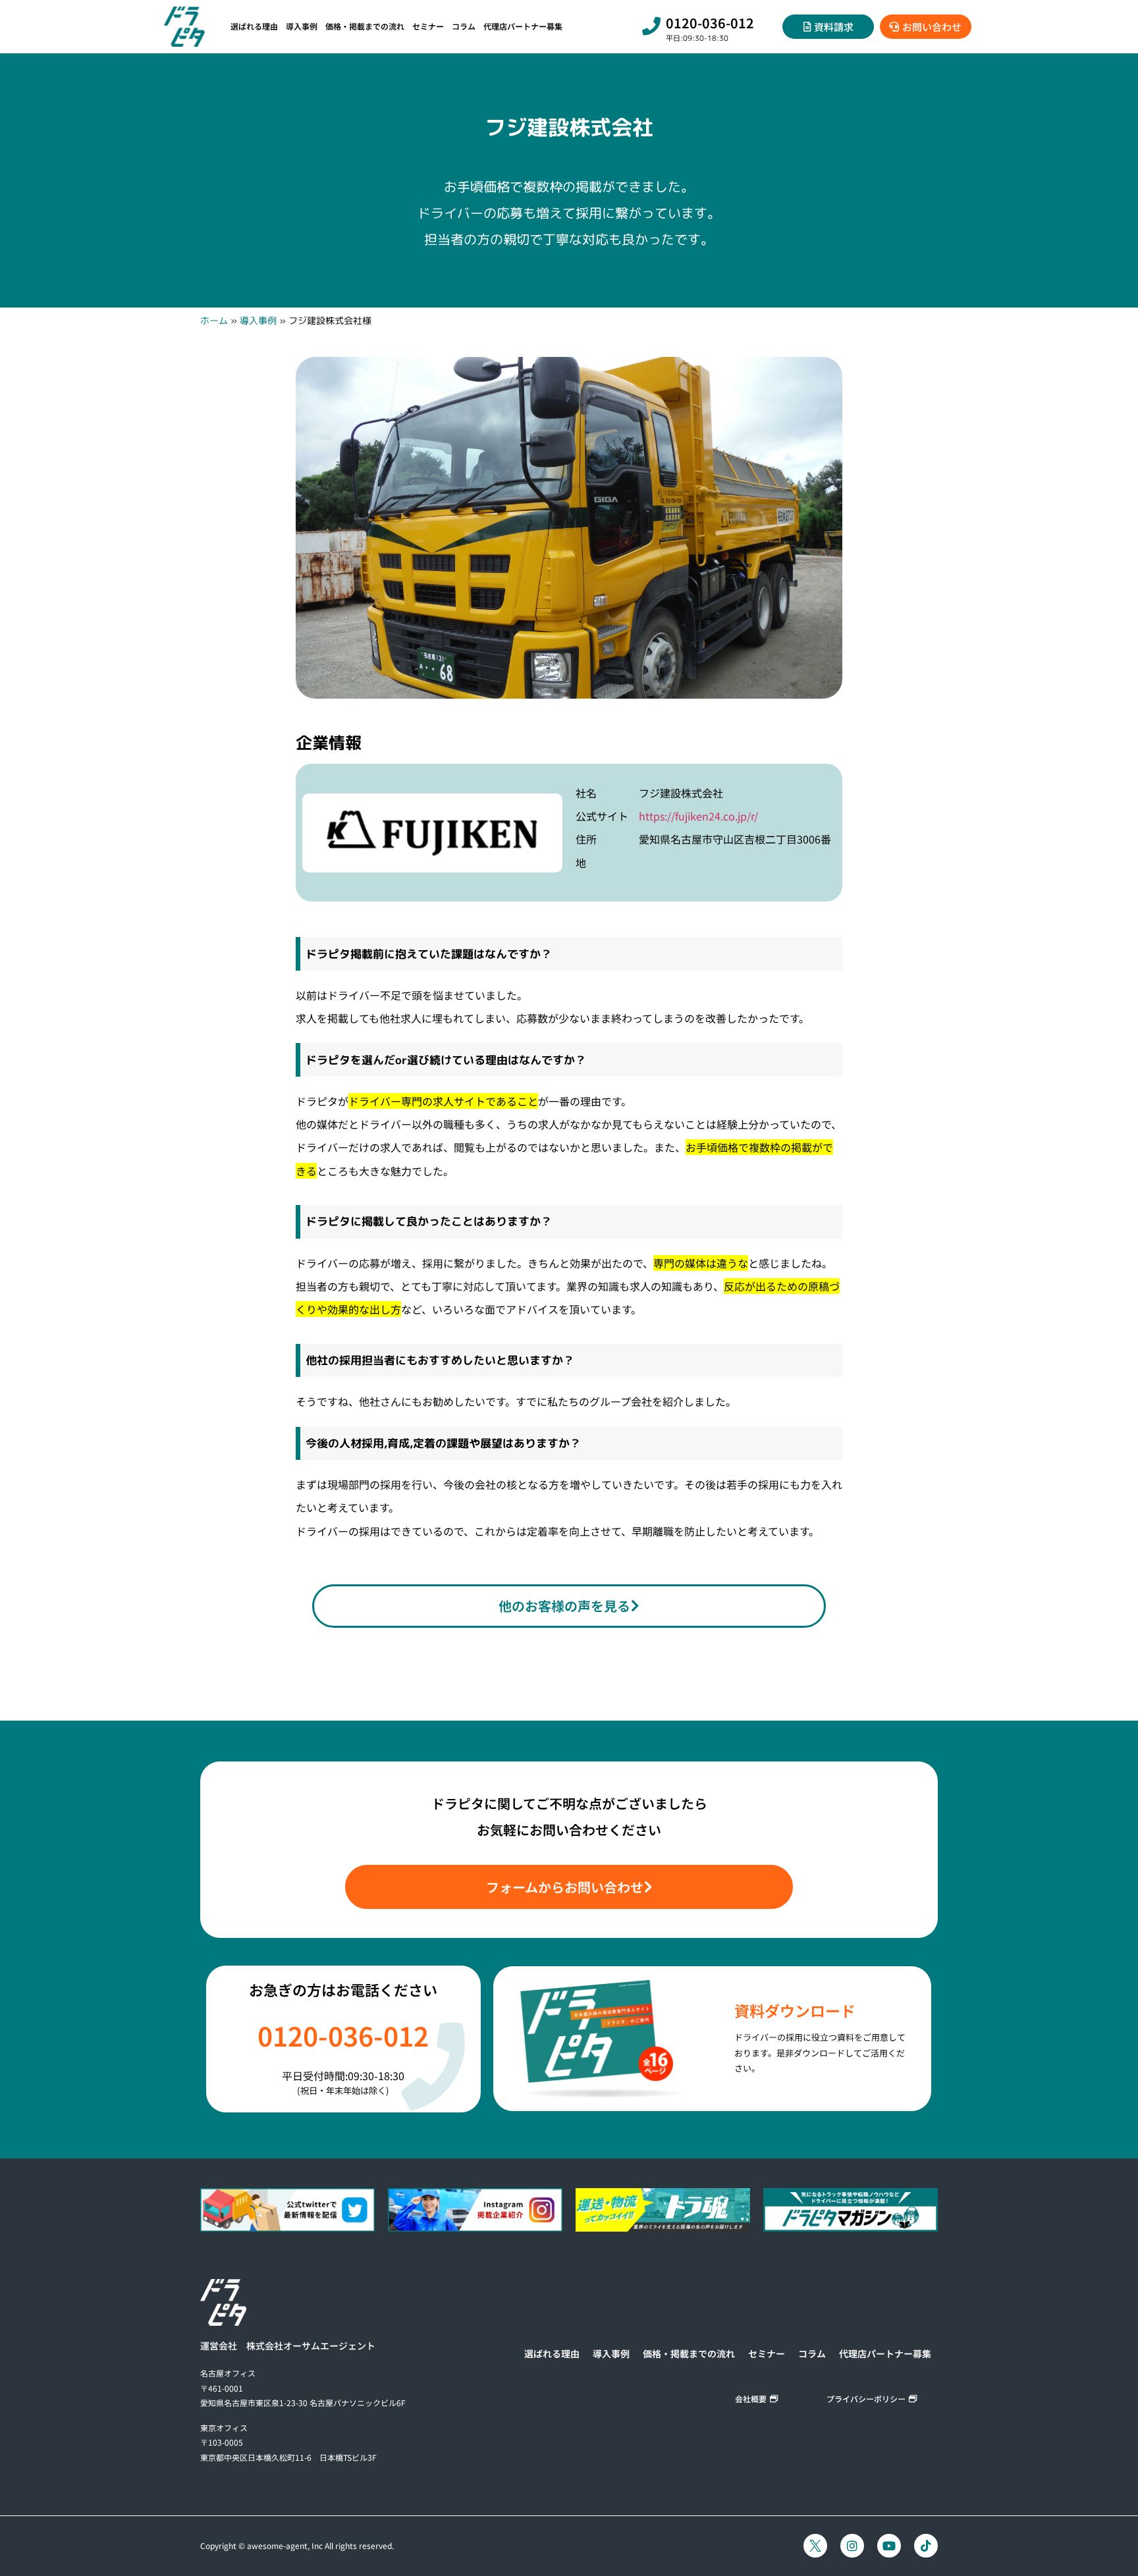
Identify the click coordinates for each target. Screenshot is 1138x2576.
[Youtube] (889, 2546)
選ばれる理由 (254, 26)
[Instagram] (852, 2546)
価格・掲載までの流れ (365, 26)
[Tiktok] (926, 2546)
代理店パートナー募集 (523, 26)
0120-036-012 (710, 23)
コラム (464, 26)
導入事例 (302, 26)
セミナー (428, 26)
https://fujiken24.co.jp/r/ (698, 816)
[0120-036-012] (651, 26)
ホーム (214, 320)
